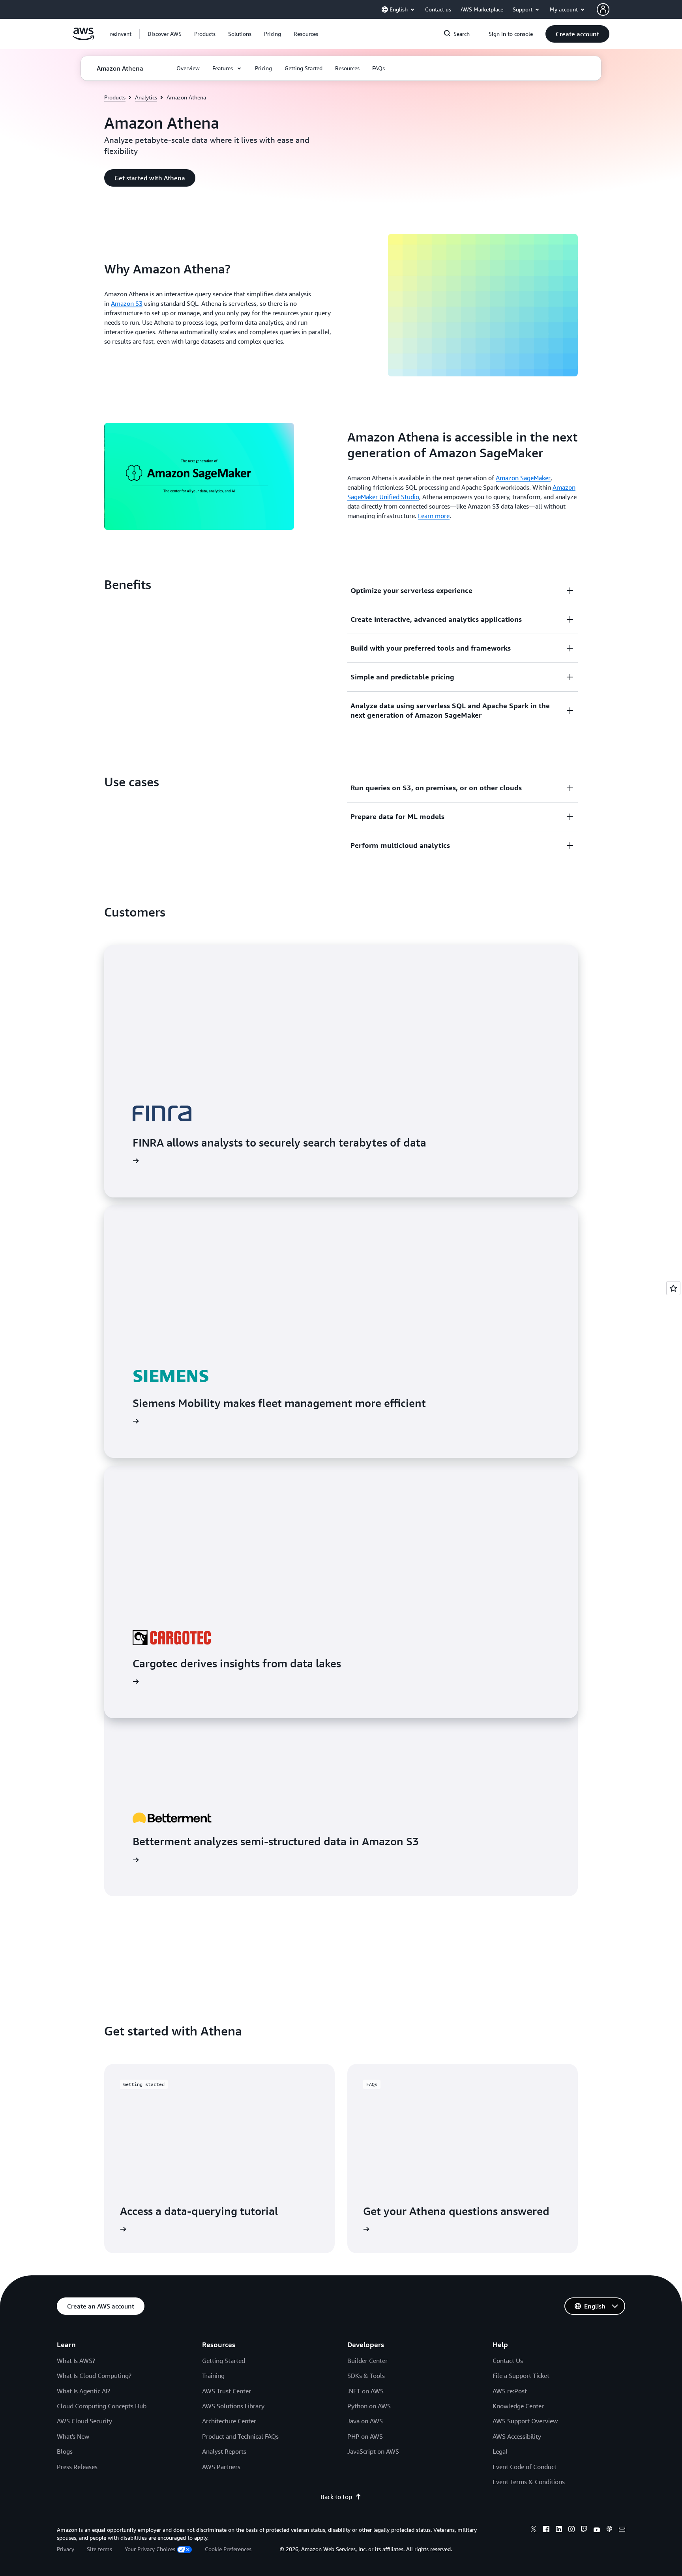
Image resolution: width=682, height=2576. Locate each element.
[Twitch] (584, 2530)
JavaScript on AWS (373, 2451)
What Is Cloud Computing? (94, 2376)
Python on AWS (369, 2406)
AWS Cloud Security (84, 2421)
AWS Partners (221, 2467)
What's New (73, 2436)
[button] (165, 34)
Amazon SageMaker (523, 478)
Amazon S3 (127, 303)
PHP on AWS (365, 2436)
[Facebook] (546, 2530)
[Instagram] (571, 2530)
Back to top (336, 2497)
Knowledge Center (518, 2406)
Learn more (434, 516)
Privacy (66, 2549)
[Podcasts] (609, 2530)
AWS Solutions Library (233, 2406)
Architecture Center (229, 2421)
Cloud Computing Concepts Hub (102, 2406)
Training (213, 2376)
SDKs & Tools (366, 2376)
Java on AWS (365, 2421)
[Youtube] (597, 2530)
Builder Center (367, 2361)
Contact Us (508, 2361)
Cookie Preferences (228, 2549)
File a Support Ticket (521, 2376)
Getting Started (224, 2361)
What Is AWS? (76, 2361)
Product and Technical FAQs (240, 2436)
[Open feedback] (673, 1288)
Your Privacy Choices (150, 2549)
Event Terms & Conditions (529, 2482)
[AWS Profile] (603, 9)
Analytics (146, 97)
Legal (500, 2451)
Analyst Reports (224, 2451)
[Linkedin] (559, 2530)
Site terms (99, 2549)
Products (115, 97)
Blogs (65, 2451)
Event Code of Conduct (525, 2467)
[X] (534, 2530)
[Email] (622, 2530)
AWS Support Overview (525, 2421)
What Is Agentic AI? (83, 2391)
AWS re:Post (510, 2391)
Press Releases (77, 2467)
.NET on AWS (365, 2391)
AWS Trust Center (227, 2391)
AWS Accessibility (517, 2436)
